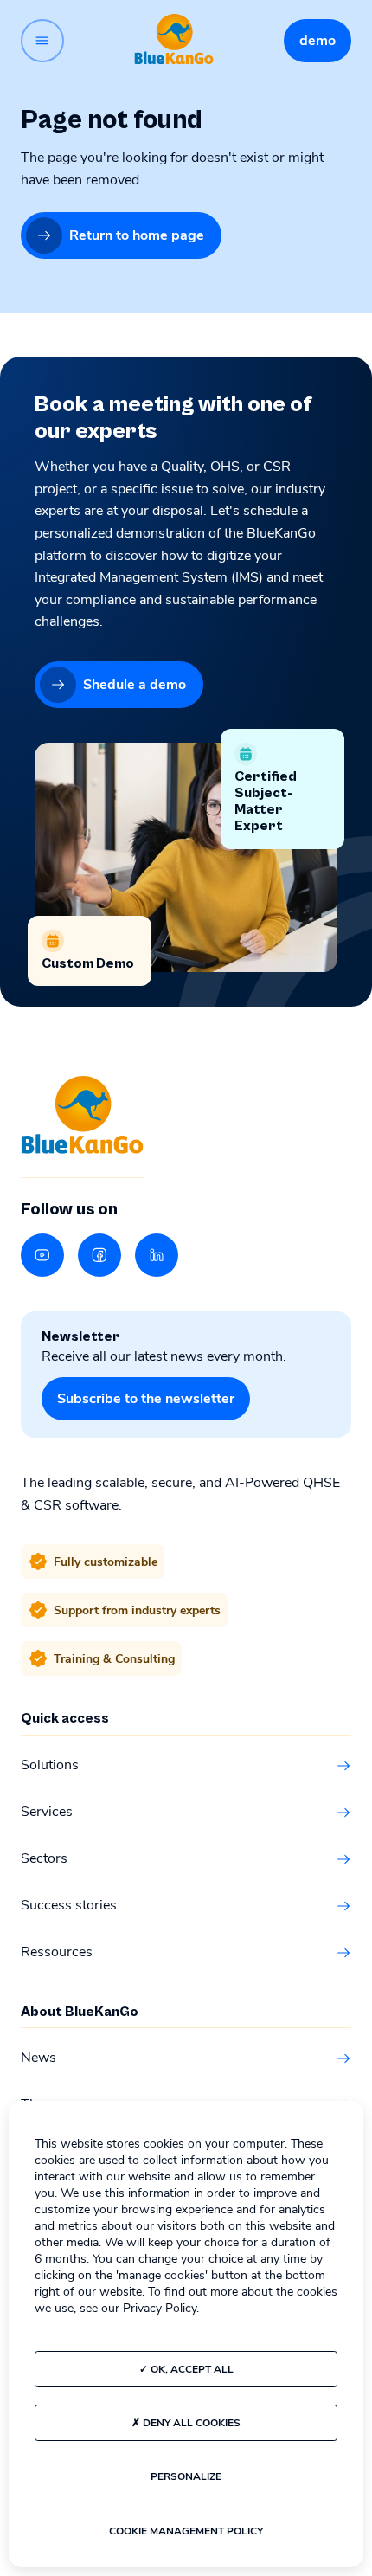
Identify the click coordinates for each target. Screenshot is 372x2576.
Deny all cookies (190, 2423)
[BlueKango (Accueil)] (174, 40)
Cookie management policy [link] (186, 2531)
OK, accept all (191, 2369)
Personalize (186, 2476)
